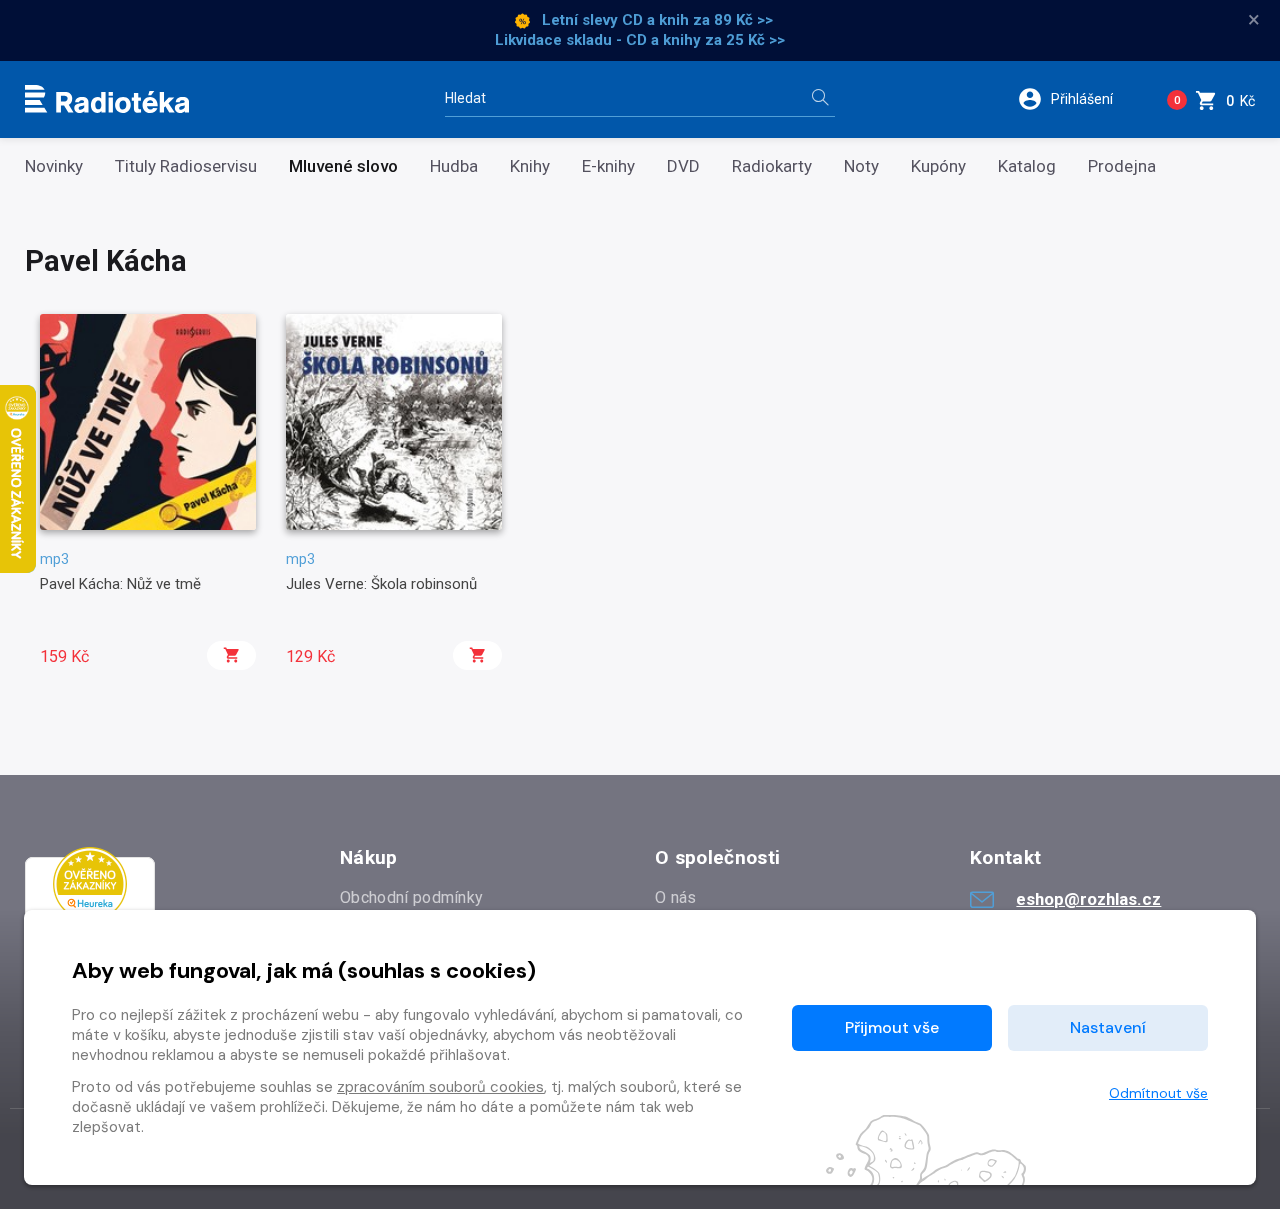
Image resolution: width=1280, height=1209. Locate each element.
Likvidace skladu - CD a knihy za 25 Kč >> (640, 40)
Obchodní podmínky (411, 897)
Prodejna (1122, 166)
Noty (861, 166)
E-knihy (608, 166)
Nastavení (1108, 1027)
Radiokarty (772, 166)
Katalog (1027, 166)
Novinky (54, 166)
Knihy (530, 166)
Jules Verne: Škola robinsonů (381, 584)
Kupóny (938, 166)
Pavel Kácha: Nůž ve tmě (120, 584)
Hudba (454, 166)
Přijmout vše (892, 1027)
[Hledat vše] (820, 99)
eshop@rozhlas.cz (1088, 899)
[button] (1078, 99)
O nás (676, 897)
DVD (683, 166)
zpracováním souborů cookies (440, 1087)
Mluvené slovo (343, 166)
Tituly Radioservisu (186, 166)
